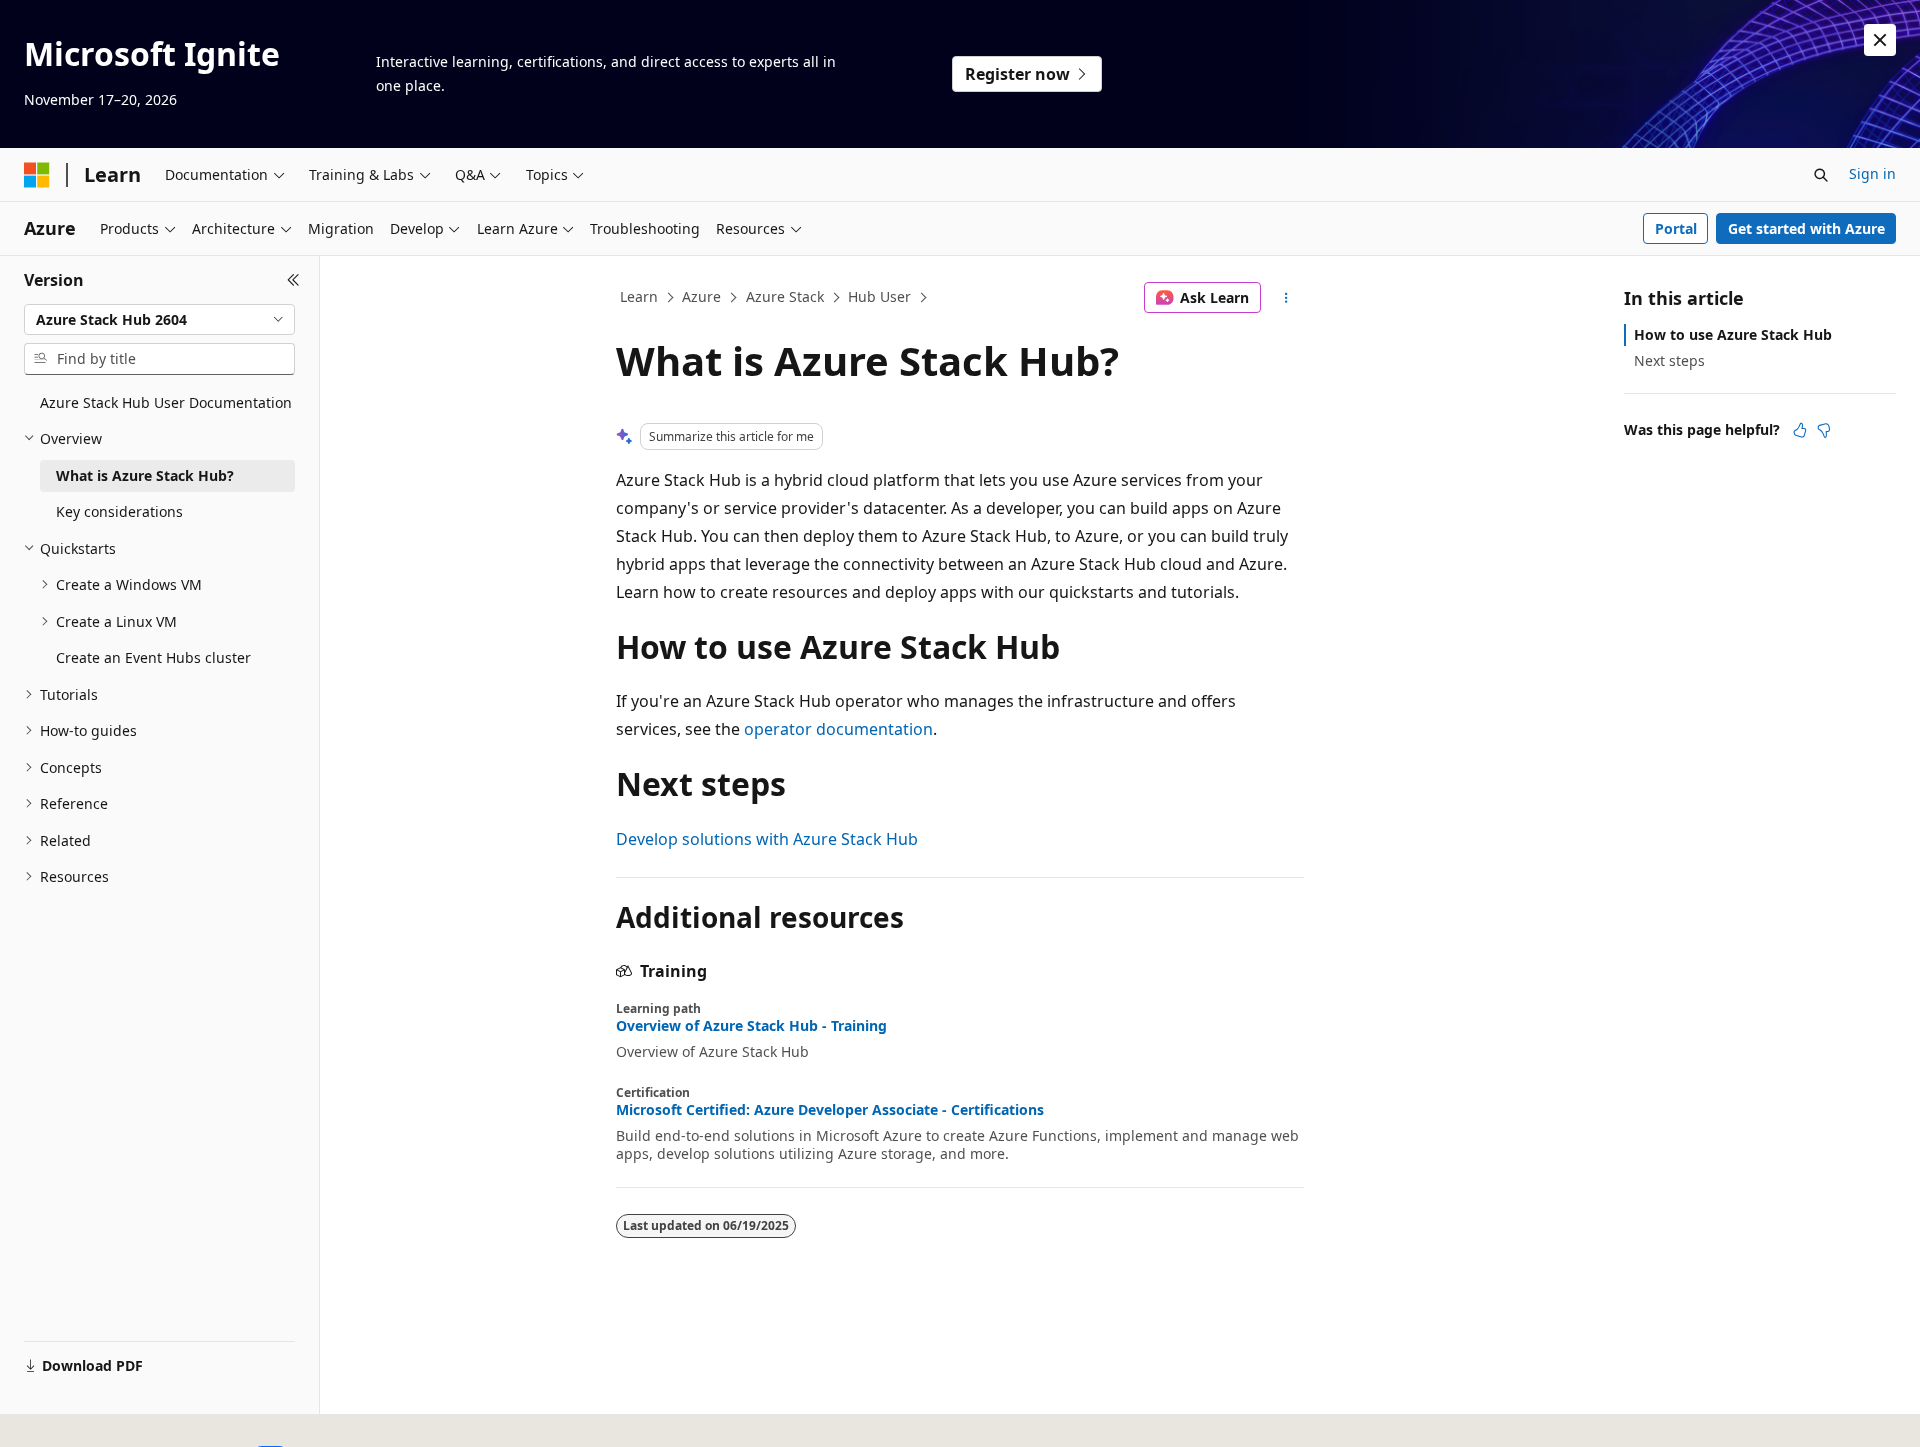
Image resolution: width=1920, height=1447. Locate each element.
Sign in (1872, 173)
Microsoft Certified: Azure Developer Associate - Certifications (830, 1110)
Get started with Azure (1806, 228)
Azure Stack (785, 296)
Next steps (1669, 360)
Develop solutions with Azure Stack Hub (767, 839)
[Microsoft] (37, 175)
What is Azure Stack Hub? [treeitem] (145, 475)
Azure (701, 296)
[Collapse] (293, 280)
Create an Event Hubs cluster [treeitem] (153, 657)
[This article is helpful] (1800, 430)
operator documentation (838, 729)
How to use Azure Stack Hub (1733, 334)
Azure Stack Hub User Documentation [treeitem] (166, 402)
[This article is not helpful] (1824, 430)
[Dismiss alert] (1880, 40)
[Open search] (1821, 175)
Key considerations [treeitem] (119, 511)
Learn (639, 296)
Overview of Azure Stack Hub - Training (751, 1026)
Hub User (879, 296)
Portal (1676, 228)
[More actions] (1286, 298)
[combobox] (159, 320)
